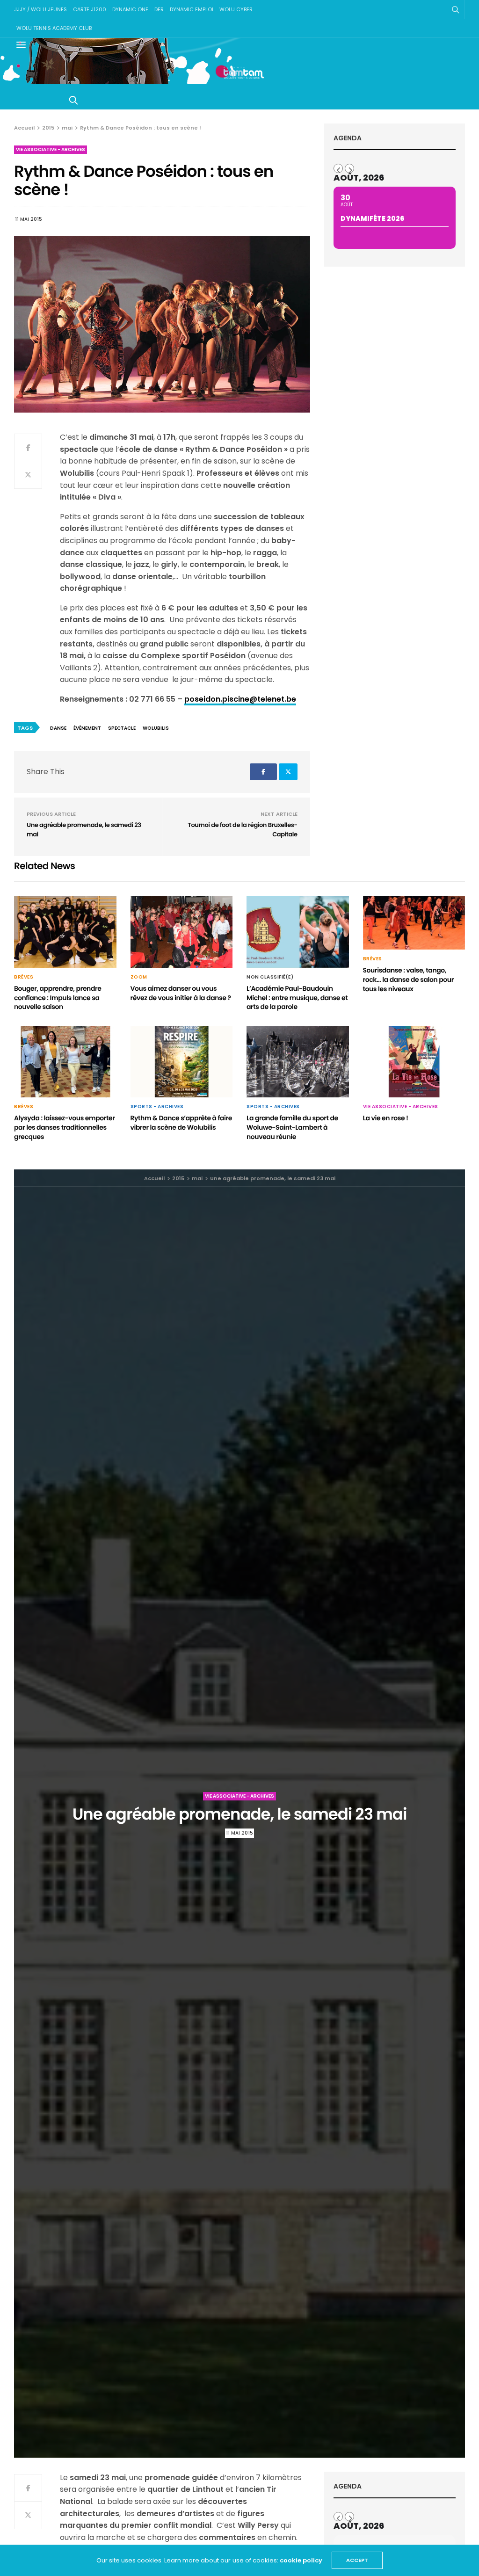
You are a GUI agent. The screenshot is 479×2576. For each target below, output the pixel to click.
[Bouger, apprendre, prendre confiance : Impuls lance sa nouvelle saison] (65, 932)
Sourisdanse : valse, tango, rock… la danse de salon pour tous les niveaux (408, 979)
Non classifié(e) (270, 977)
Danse (58, 728)
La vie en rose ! (386, 1118)
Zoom (139, 977)
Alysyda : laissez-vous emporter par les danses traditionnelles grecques (65, 1127)
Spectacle (122, 728)
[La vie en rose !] (414, 1062)
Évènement (87, 728)
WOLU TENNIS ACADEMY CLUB (54, 28)
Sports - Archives (157, 1107)
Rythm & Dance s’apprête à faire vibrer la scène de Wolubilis (181, 1123)
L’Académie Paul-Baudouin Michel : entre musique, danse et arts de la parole (297, 998)
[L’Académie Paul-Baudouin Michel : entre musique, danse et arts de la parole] (298, 932)
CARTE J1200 (90, 9)
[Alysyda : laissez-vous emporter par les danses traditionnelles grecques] (65, 1062)
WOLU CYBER (236, 9)
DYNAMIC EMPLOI (192, 9)
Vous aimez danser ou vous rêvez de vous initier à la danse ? (181, 993)
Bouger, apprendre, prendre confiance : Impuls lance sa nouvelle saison (58, 998)
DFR (159, 9)
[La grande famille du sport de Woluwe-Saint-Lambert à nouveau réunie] (298, 1062)
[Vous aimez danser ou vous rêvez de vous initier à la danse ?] (182, 932)
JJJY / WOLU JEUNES (40, 9)
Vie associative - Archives (51, 149)
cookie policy (301, 2560)
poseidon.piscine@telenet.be (240, 699)
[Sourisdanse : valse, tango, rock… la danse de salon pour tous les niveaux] (414, 923)
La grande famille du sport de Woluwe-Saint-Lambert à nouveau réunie (292, 1127)
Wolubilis (156, 728)
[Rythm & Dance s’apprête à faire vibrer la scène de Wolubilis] (182, 1062)
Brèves (24, 977)
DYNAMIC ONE (130, 9)
